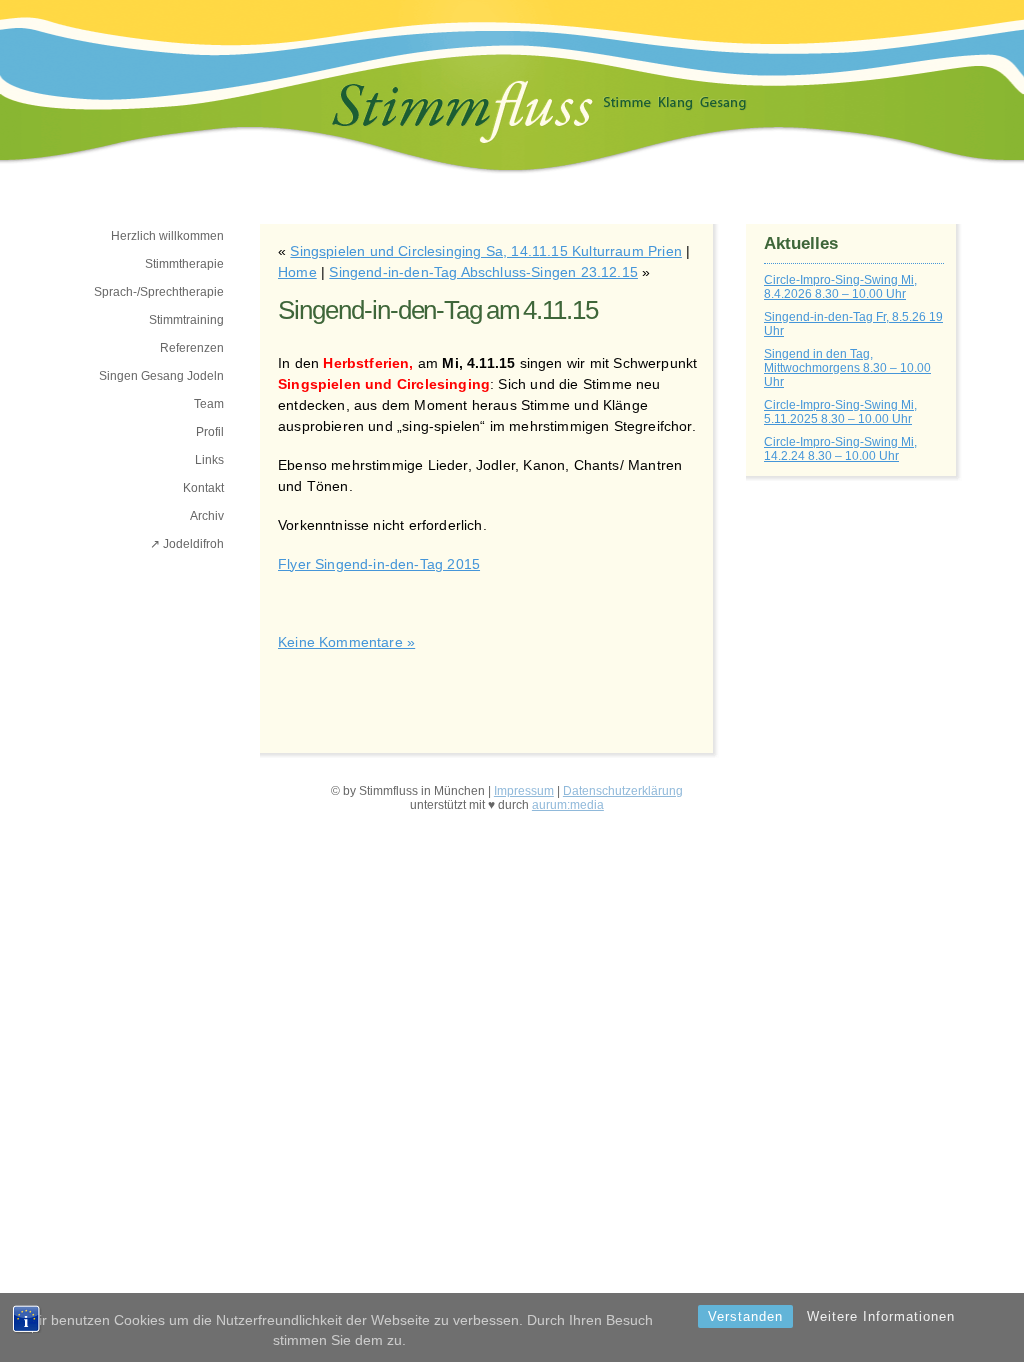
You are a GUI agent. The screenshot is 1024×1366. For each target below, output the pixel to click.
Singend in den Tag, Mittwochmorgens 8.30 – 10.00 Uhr (847, 368)
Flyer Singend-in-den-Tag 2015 (379, 564)
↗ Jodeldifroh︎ (187, 544)
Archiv (207, 516)
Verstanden (745, 1316)
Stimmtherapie (184, 264)
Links (209, 460)
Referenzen (192, 348)
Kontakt (203, 488)
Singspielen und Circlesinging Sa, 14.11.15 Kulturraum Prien (485, 251)
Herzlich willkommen (167, 236)
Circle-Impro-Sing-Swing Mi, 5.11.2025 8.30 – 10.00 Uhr (840, 412)
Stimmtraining (186, 320)
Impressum (524, 791)
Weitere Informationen (881, 1316)
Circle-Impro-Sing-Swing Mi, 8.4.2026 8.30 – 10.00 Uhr (840, 287)
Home (297, 272)
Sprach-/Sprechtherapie (159, 292)
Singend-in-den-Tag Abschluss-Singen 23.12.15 (483, 272)
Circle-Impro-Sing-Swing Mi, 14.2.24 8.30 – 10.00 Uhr (840, 449)
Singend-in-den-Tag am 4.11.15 (438, 310)
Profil (210, 432)
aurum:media (568, 805)
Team (209, 404)
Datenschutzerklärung (623, 791)
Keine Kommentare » (346, 642)
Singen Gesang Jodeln (161, 376)
